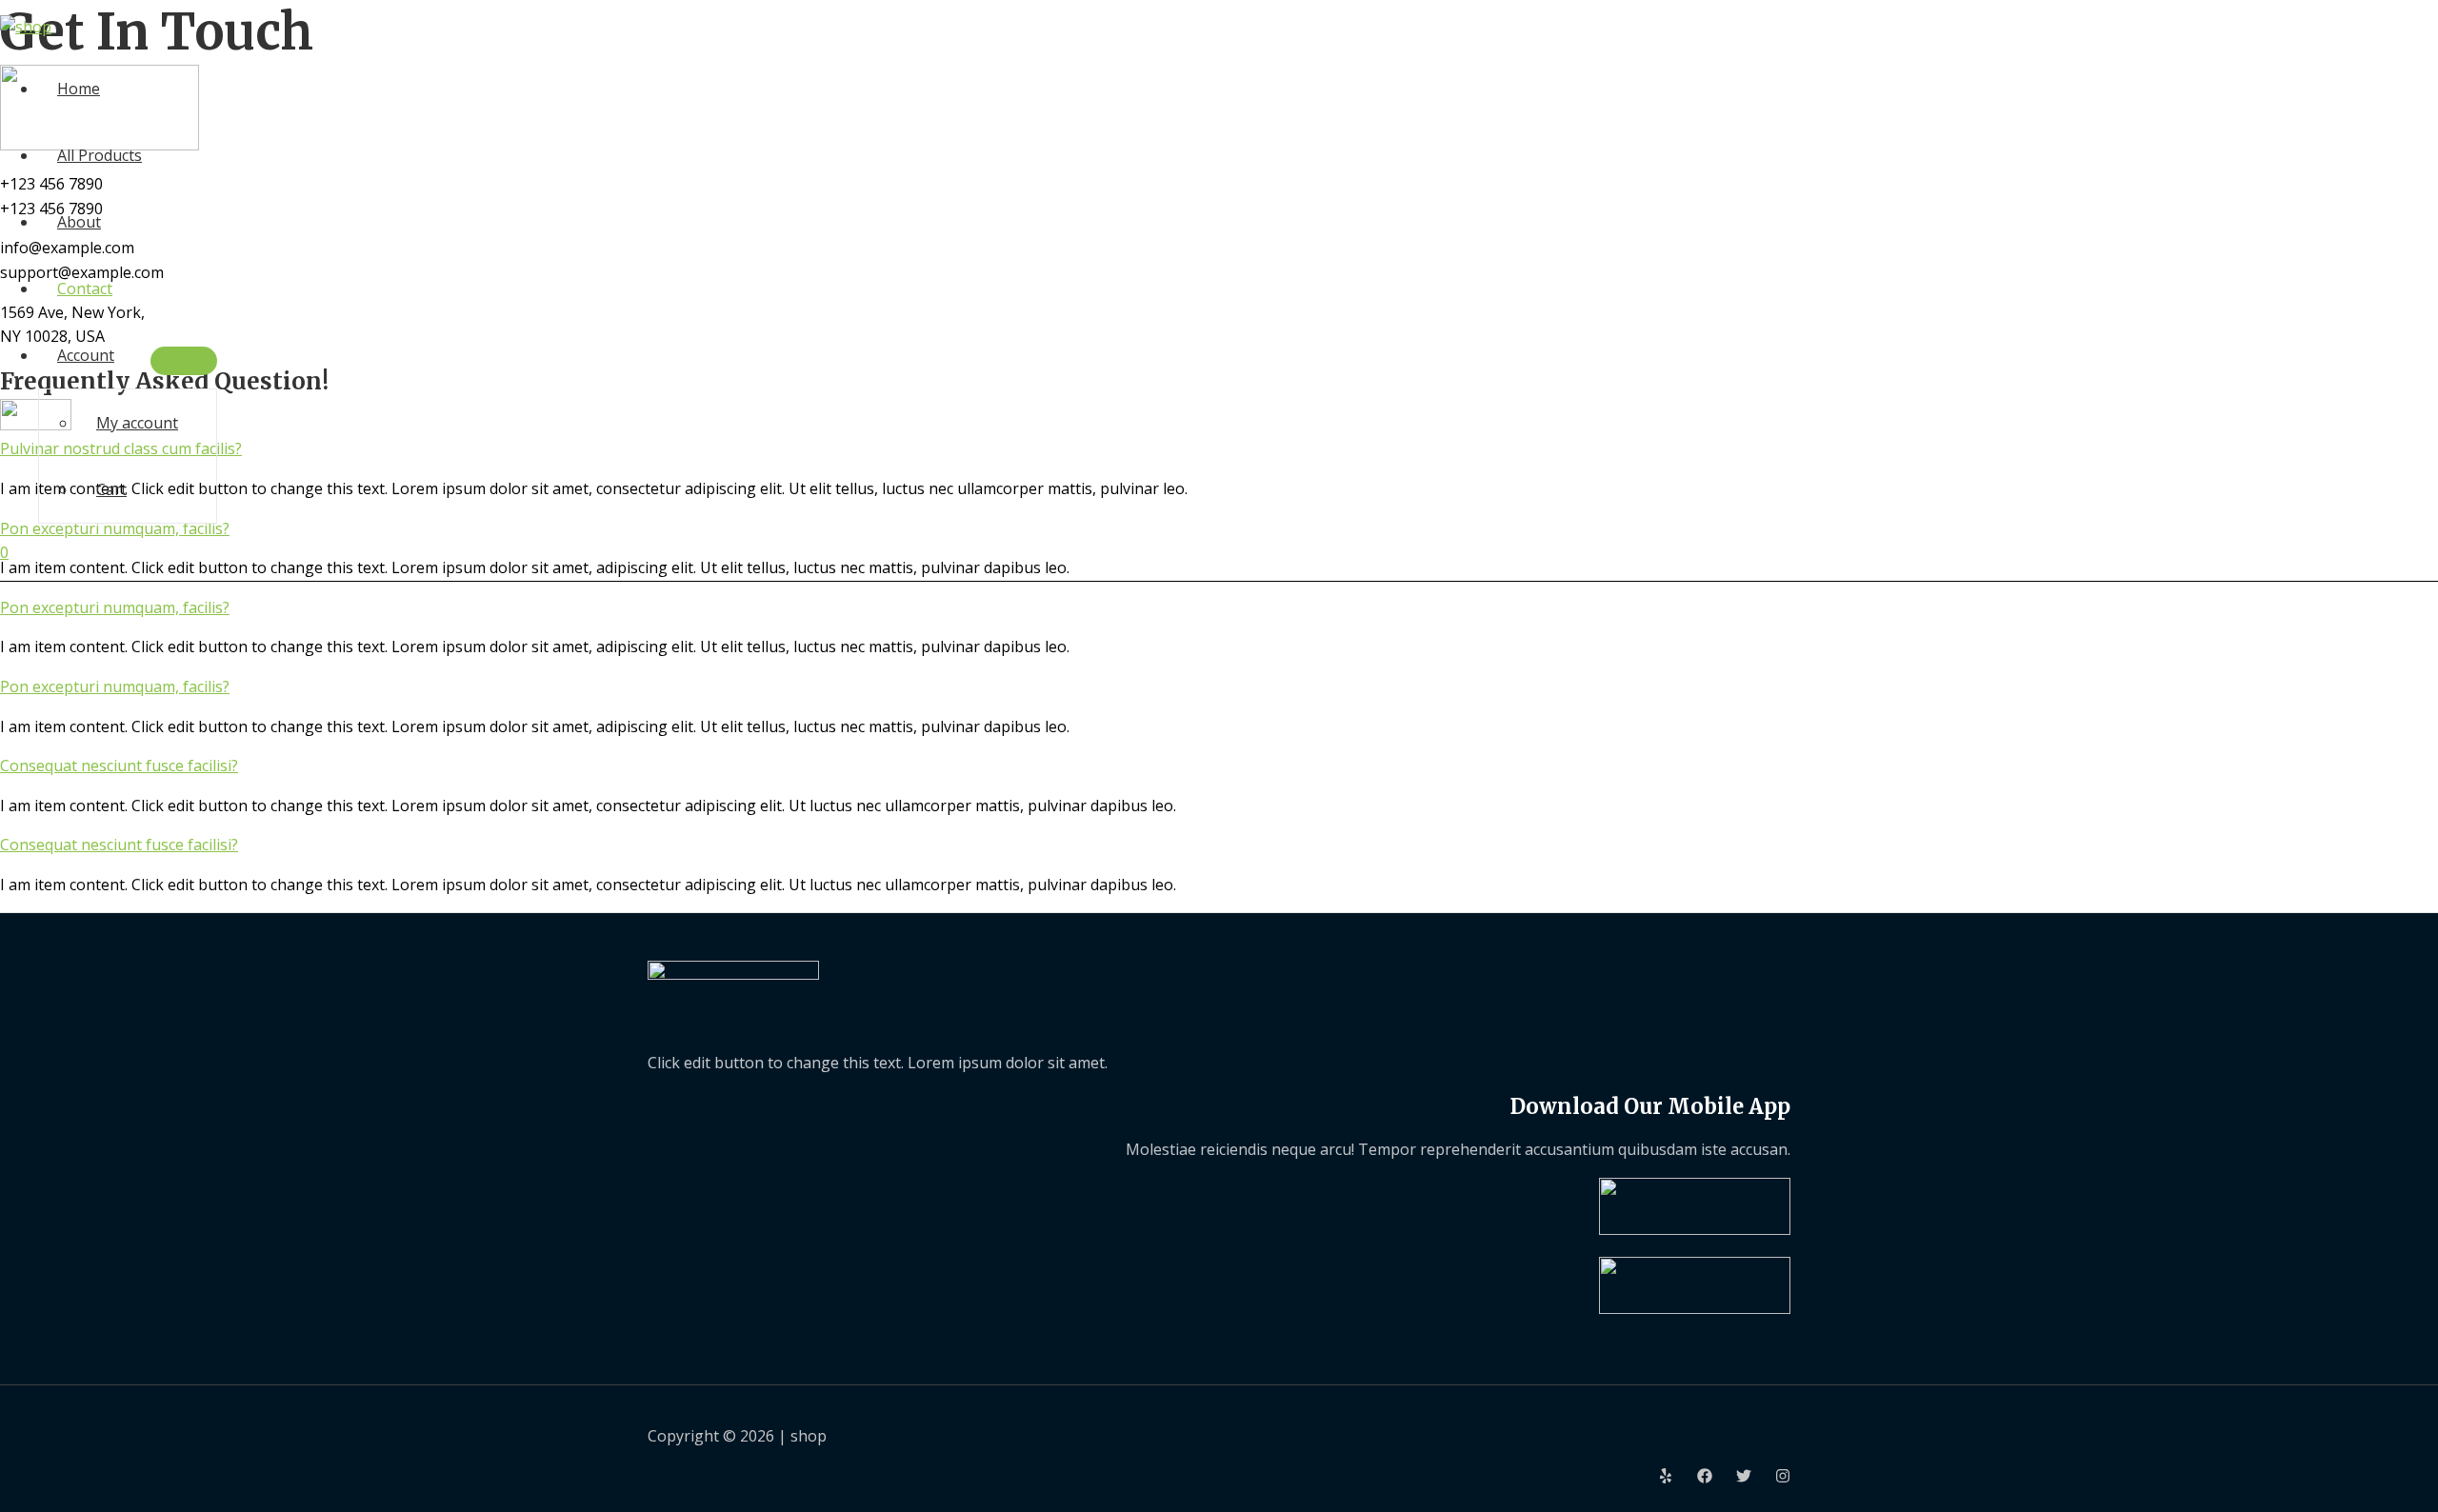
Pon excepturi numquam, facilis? (115, 607)
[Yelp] (1666, 1478)
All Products (100, 155)
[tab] (1219, 608)
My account (137, 423)
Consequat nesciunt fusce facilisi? (119, 766)
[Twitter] (1744, 1478)
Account (86, 355)
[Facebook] (1705, 1478)
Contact (85, 288)
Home (79, 89)
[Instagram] (1783, 1478)
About (79, 222)
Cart (111, 489)
